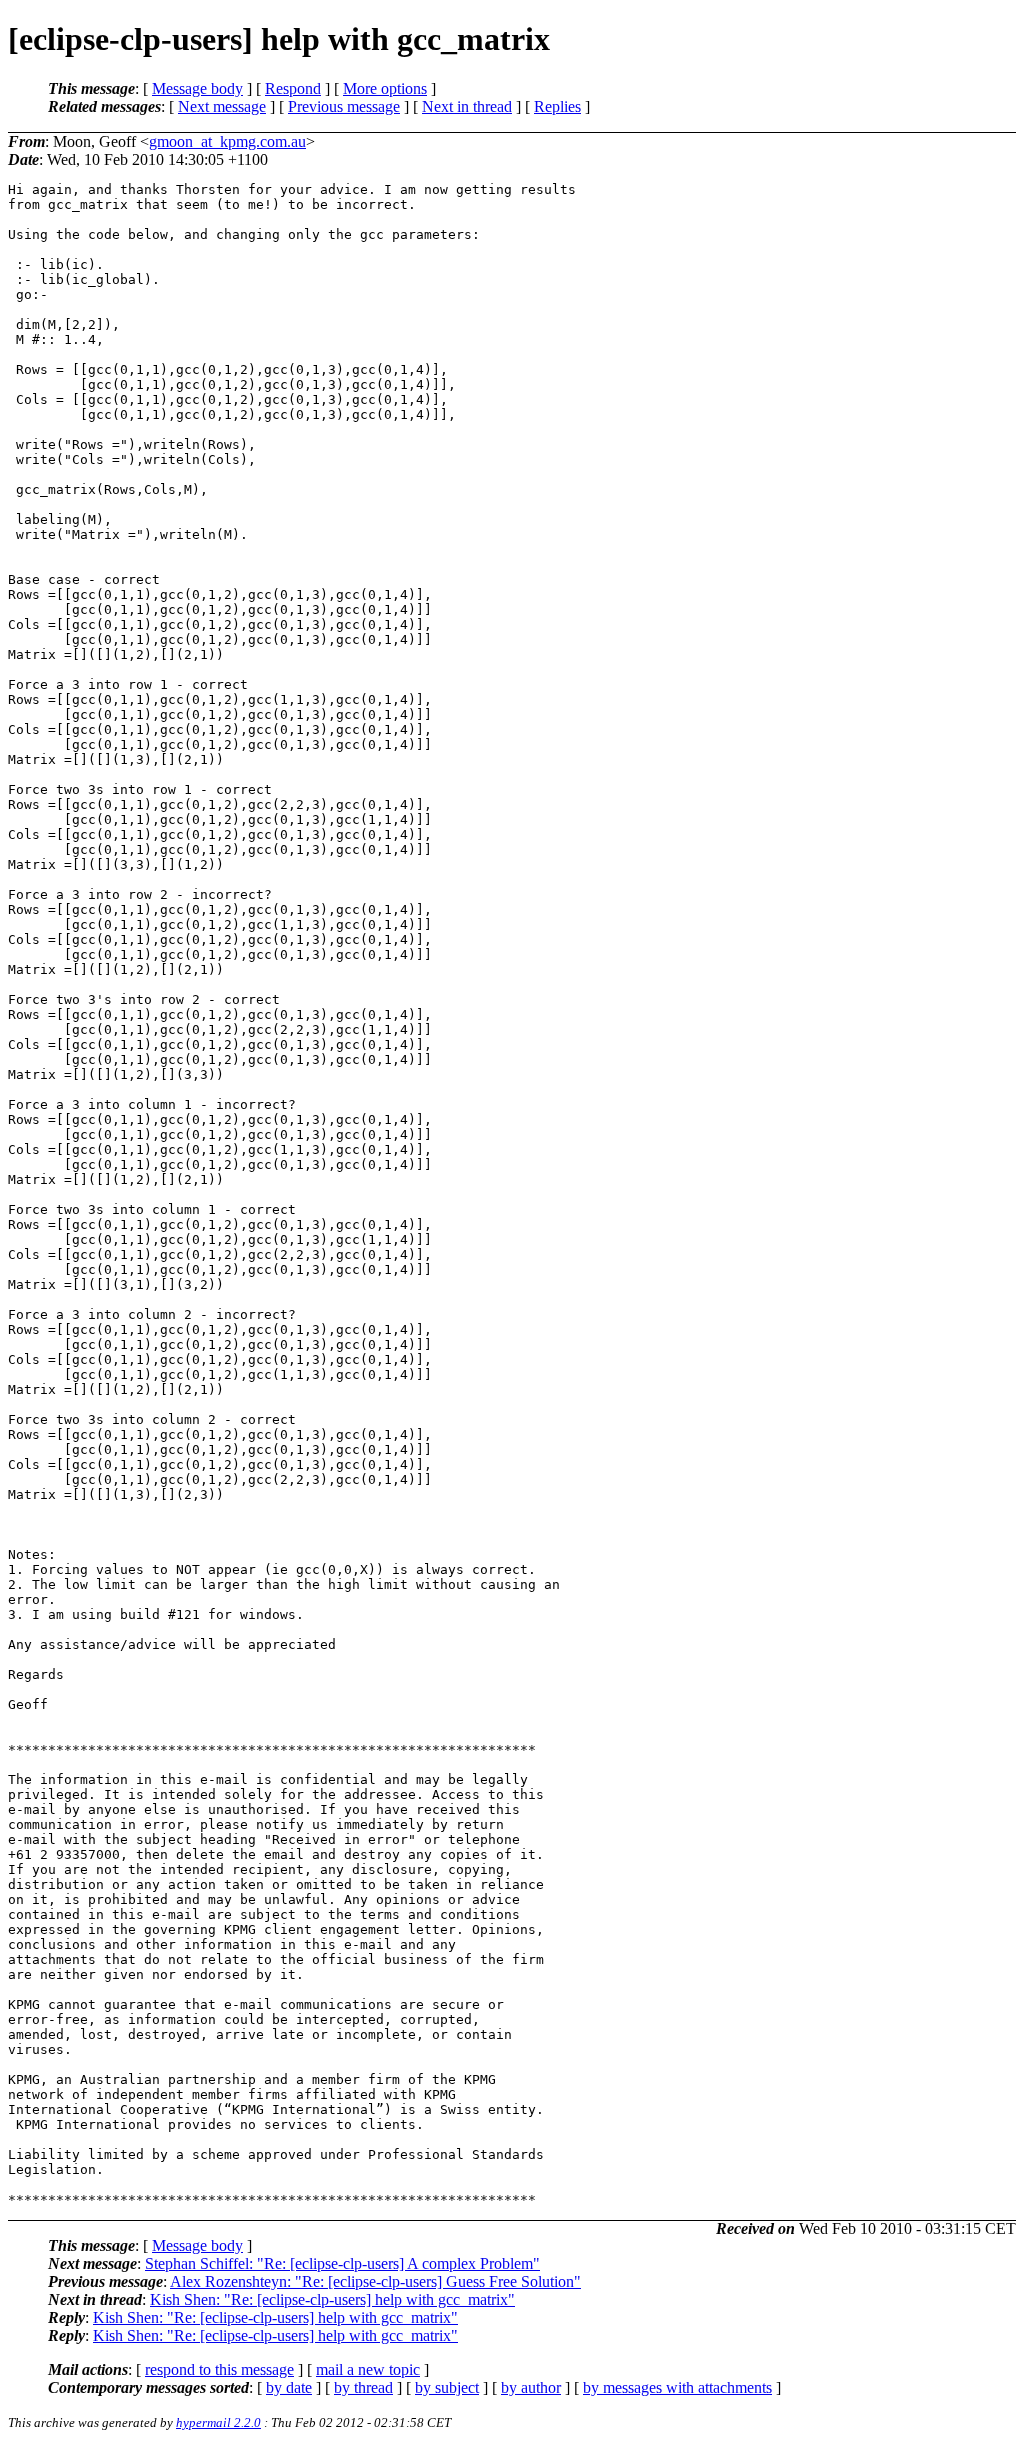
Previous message (344, 106)
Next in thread (467, 106)
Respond (293, 88)
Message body (197, 88)
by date (289, 2387)
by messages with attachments (677, 2387)
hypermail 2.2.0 (218, 2422)
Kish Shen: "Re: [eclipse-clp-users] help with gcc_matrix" (332, 2299)
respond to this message (219, 2369)
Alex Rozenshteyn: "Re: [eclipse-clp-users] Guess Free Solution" (375, 2281)
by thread (363, 2387)
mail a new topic (368, 2369)
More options (385, 88)
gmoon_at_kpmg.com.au (227, 141)
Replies (557, 106)
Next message (222, 106)
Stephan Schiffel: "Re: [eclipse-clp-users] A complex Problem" (342, 2263)
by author (531, 2387)
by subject (447, 2387)
